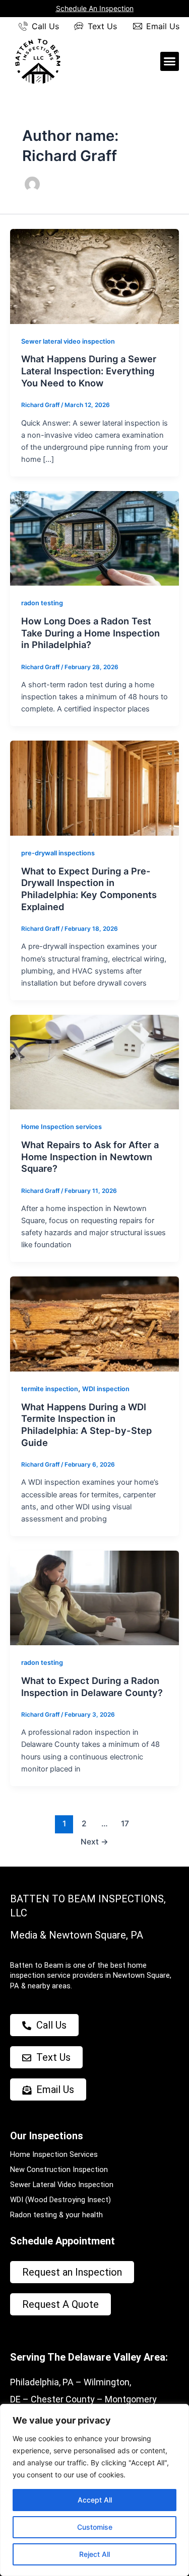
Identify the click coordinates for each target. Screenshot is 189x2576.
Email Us (163, 26)
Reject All (94, 2554)
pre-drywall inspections (58, 853)
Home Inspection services (61, 1127)
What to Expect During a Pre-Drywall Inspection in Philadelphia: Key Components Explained (89, 889)
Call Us (45, 26)
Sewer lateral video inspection (68, 341)
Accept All (95, 2500)
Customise (95, 2527)
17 (125, 1824)
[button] (170, 61)
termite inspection (50, 1389)
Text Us (102, 26)
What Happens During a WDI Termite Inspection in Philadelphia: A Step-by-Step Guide (86, 1425)
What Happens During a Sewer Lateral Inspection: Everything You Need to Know (89, 371)
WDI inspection (106, 1389)
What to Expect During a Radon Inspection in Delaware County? (92, 1686)
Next (94, 1842)
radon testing (42, 603)
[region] (94, 2490)
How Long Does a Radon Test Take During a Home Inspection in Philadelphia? (90, 633)
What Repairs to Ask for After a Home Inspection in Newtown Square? (90, 1156)
